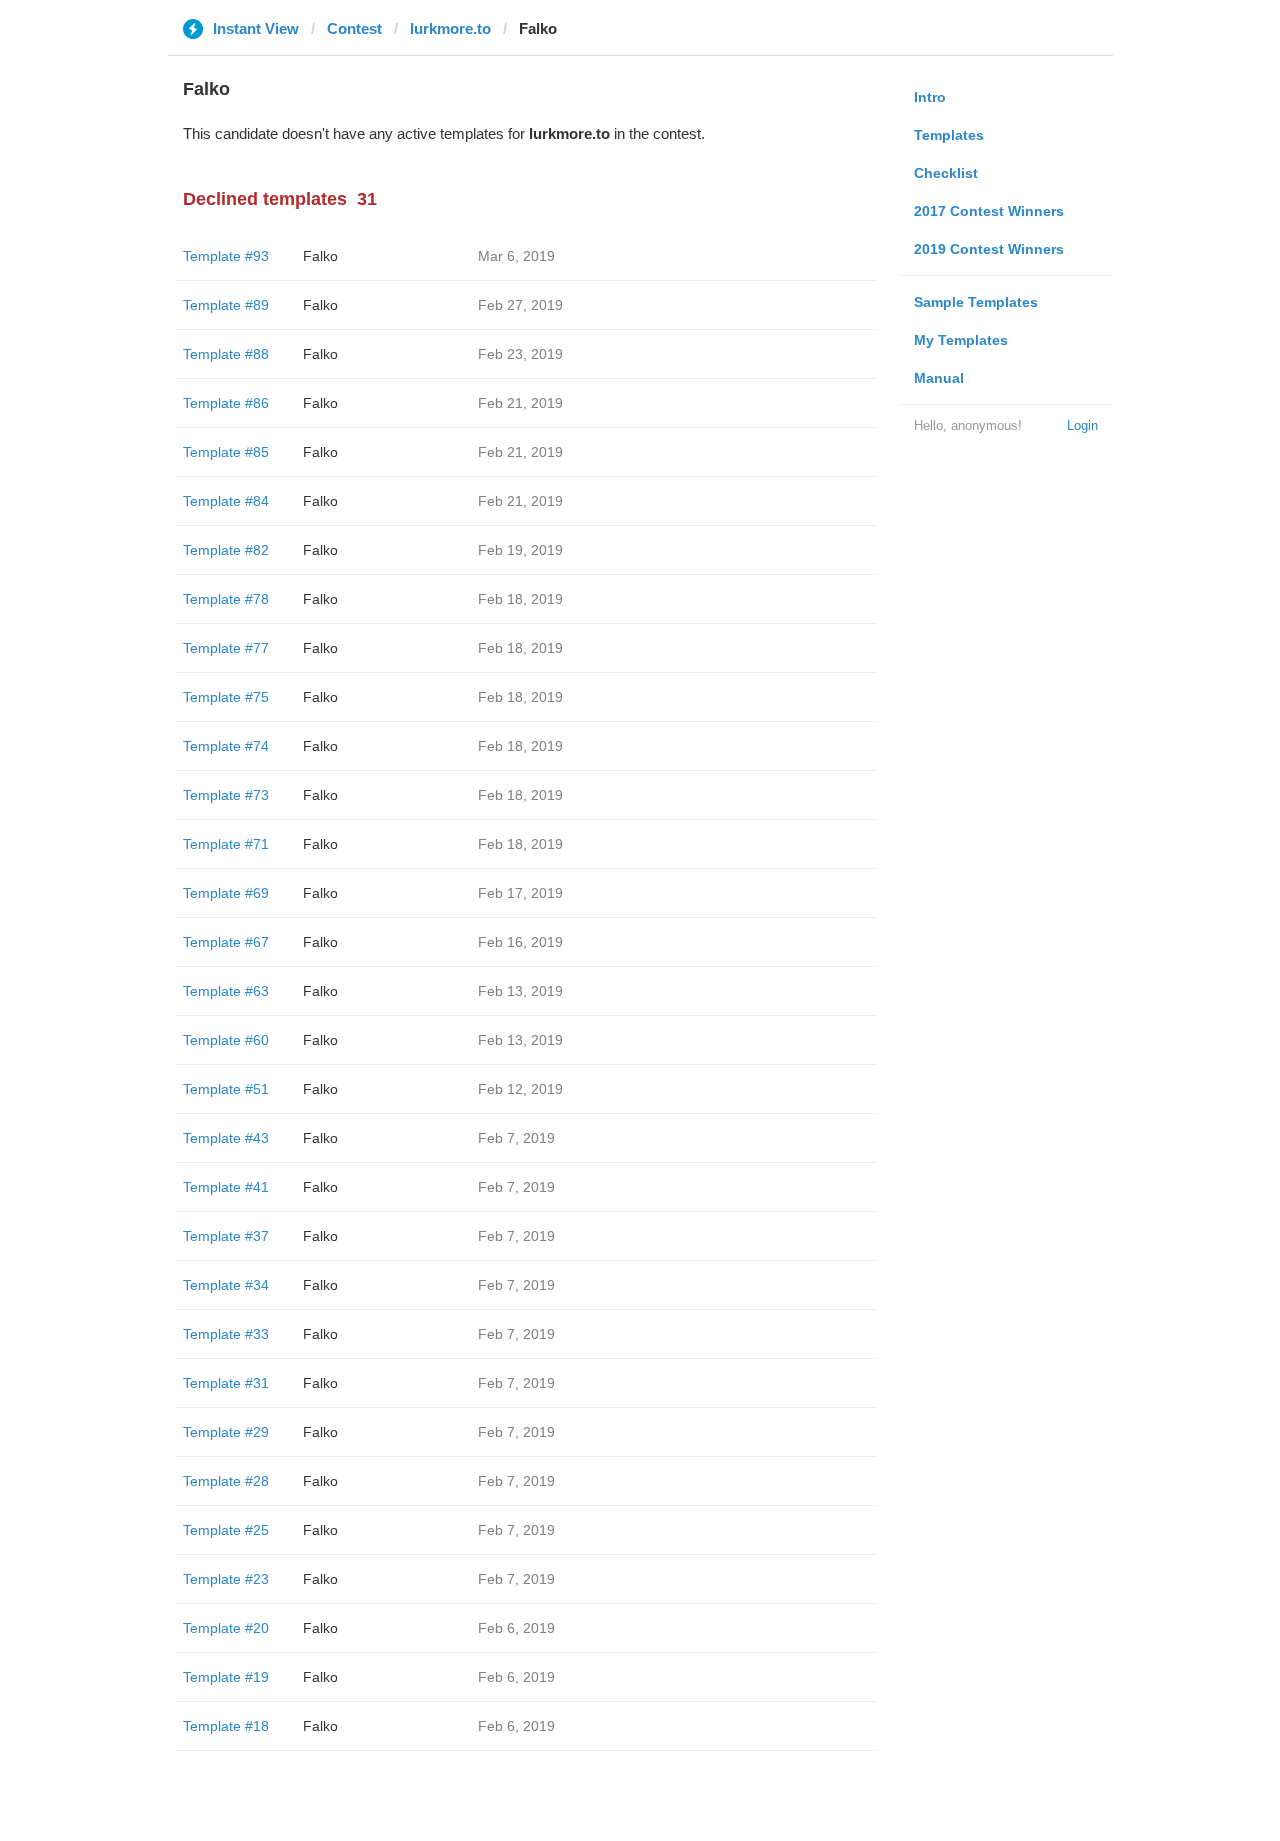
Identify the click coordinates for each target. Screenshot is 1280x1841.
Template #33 (226, 1334)
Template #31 (226, 1383)
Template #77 (226, 648)
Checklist (946, 173)
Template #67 (226, 942)
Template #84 (226, 501)
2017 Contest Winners (989, 211)
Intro (930, 97)
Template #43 (226, 1138)
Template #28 (226, 1481)
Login (1082, 425)
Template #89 (226, 305)
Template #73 (226, 795)
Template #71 (226, 844)
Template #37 (226, 1236)
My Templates (961, 340)
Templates (949, 135)
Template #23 (226, 1579)
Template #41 (226, 1187)
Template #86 (226, 403)
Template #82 (226, 550)
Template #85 (226, 452)
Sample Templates (976, 302)
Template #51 (226, 1089)
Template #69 (226, 893)
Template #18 (226, 1726)
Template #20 (226, 1628)
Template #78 (226, 599)
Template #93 (226, 256)
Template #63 (226, 991)
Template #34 (226, 1285)
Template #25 (226, 1530)
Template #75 (226, 697)
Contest (354, 28)
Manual (939, 378)
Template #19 (226, 1677)
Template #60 (226, 1040)
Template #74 (226, 746)
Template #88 (226, 354)
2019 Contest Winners (989, 249)
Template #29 (226, 1432)
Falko (320, 256)
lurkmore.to (450, 28)
